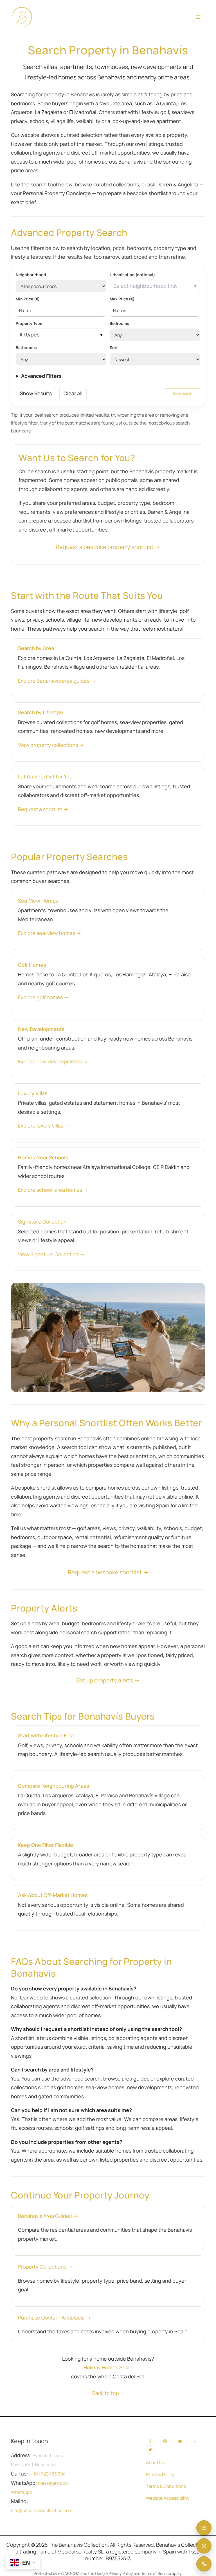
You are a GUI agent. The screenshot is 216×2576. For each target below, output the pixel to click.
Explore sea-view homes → (50, 933)
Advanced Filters (41, 376)
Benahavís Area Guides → (48, 2216)
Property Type (29, 323)
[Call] (204, 2564)
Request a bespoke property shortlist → (108, 547)
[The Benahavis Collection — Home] (22, 17)
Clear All (73, 393)
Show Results (36, 393)
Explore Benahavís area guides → (57, 681)
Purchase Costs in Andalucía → (54, 2318)
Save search (183, 393)
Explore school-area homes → (53, 1190)
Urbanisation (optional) (132, 275)
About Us (155, 2463)
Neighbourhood (31, 275)
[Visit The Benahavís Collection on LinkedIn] (195, 2441)
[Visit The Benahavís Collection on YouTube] (180, 2441)
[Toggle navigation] (198, 17)
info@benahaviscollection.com (42, 2510)
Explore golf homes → (43, 997)
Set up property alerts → (108, 1680)
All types (29, 334)
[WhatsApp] (204, 2546)
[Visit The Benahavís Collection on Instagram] (165, 2441)
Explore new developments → (53, 1061)
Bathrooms (26, 348)
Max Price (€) (122, 299)
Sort (114, 348)
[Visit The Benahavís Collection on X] (150, 2450)
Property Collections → (45, 2267)
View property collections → (51, 745)
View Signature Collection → (51, 1254)
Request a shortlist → (43, 809)
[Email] (204, 2528)
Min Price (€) (28, 299)
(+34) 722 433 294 (47, 2474)
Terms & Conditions (166, 2486)
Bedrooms (119, 323)
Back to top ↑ (108, 2393)
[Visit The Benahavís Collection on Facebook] (150, 2441)
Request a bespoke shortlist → (108, 1572)
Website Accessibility (168, 2498)
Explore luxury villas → (44, 1126)
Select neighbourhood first (145, 286)
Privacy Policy (160, 2474)
